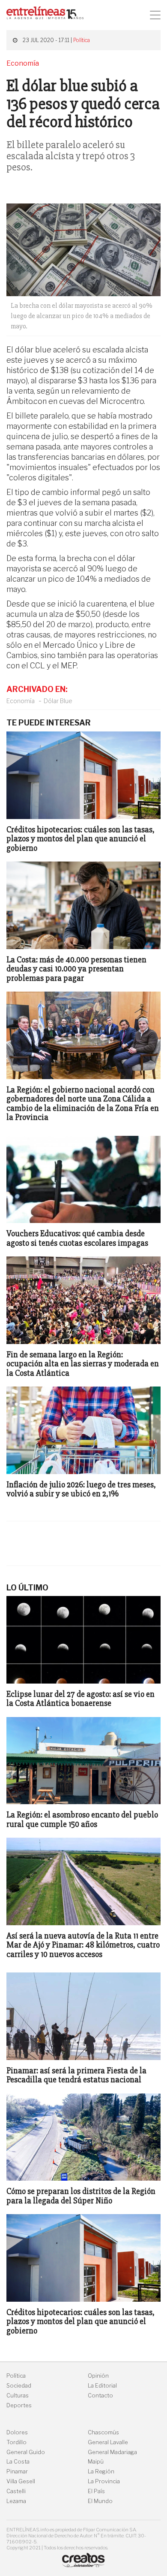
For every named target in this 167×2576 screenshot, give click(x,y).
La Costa (18, 2462)
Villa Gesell (21, 2481)
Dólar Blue (58, 701)
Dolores (17, 2432)
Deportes (19, 2405)
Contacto (100, 2395)
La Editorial (102, 2386)
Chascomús (103, 2432)
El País (96, 2491)
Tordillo (16, 2442)
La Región (101, 2471)
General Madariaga (112, 2452)
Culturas (18, 2395)
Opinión (98, 2376)
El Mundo (100, 2501)
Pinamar (17, 2471)
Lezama (16, 2501)
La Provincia (104, 2481)
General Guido (26, 2452)
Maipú (96, 2462)
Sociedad (19, 2386)
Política (82, 40)
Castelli (16, 2491)
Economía (21, 701)
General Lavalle (108, 2442)
